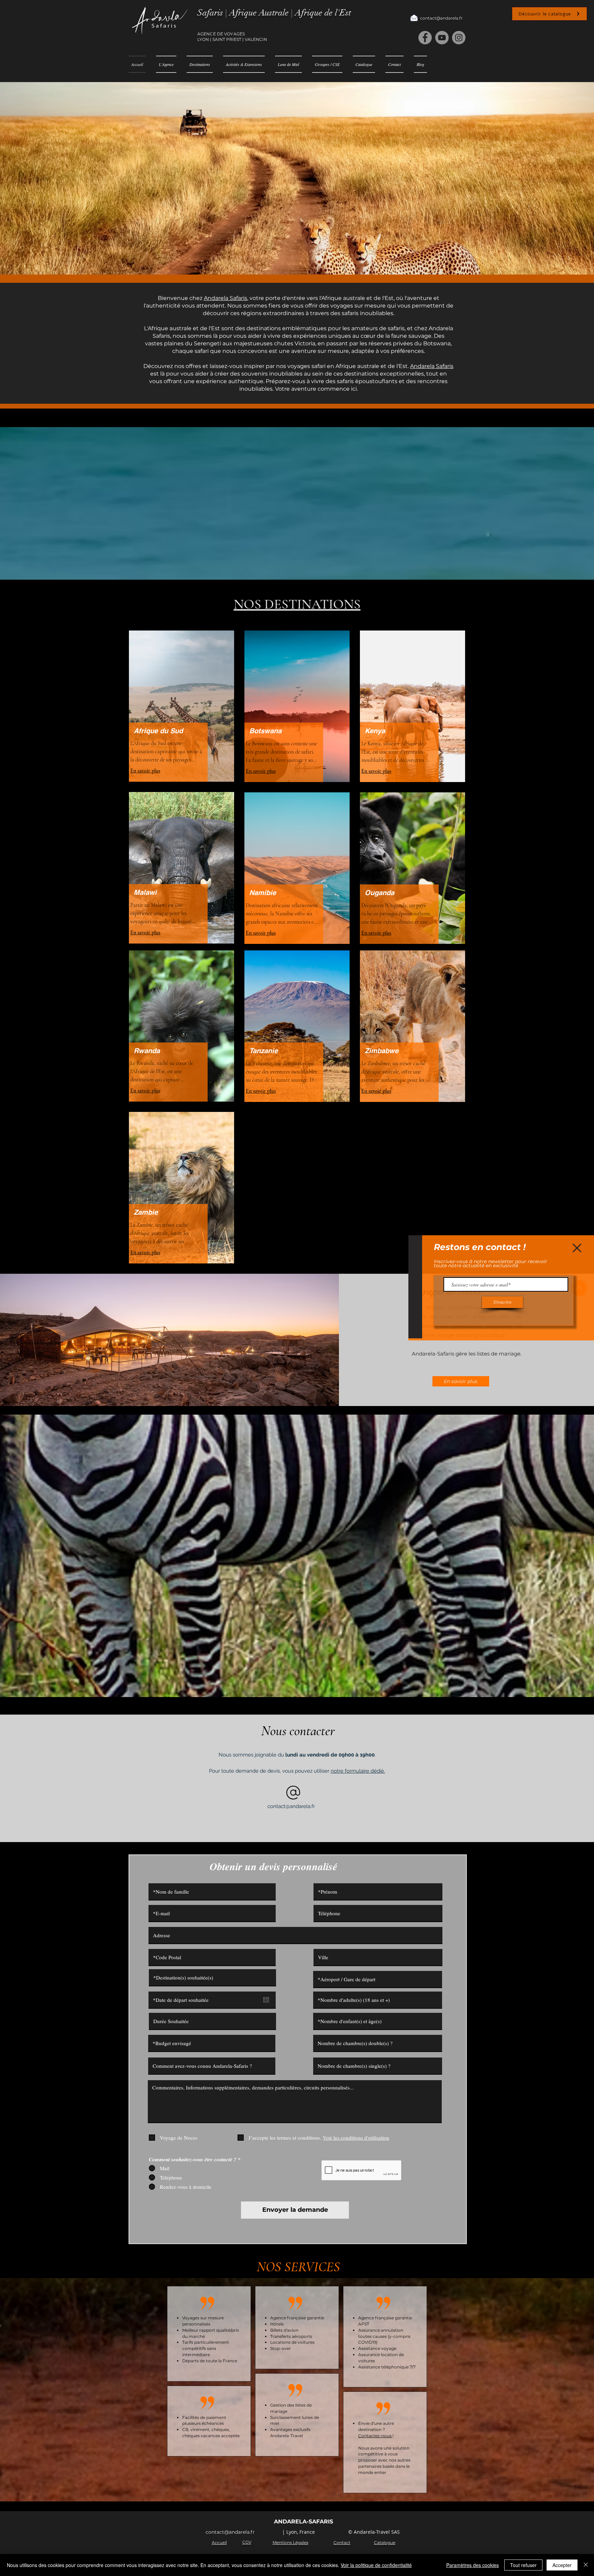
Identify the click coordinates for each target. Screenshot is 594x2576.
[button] (577, 1248)
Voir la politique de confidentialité (376, 2565)
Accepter (562, 2565)
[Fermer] (586, 2565)
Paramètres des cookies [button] (472, 2565)
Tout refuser (523, 2565)
